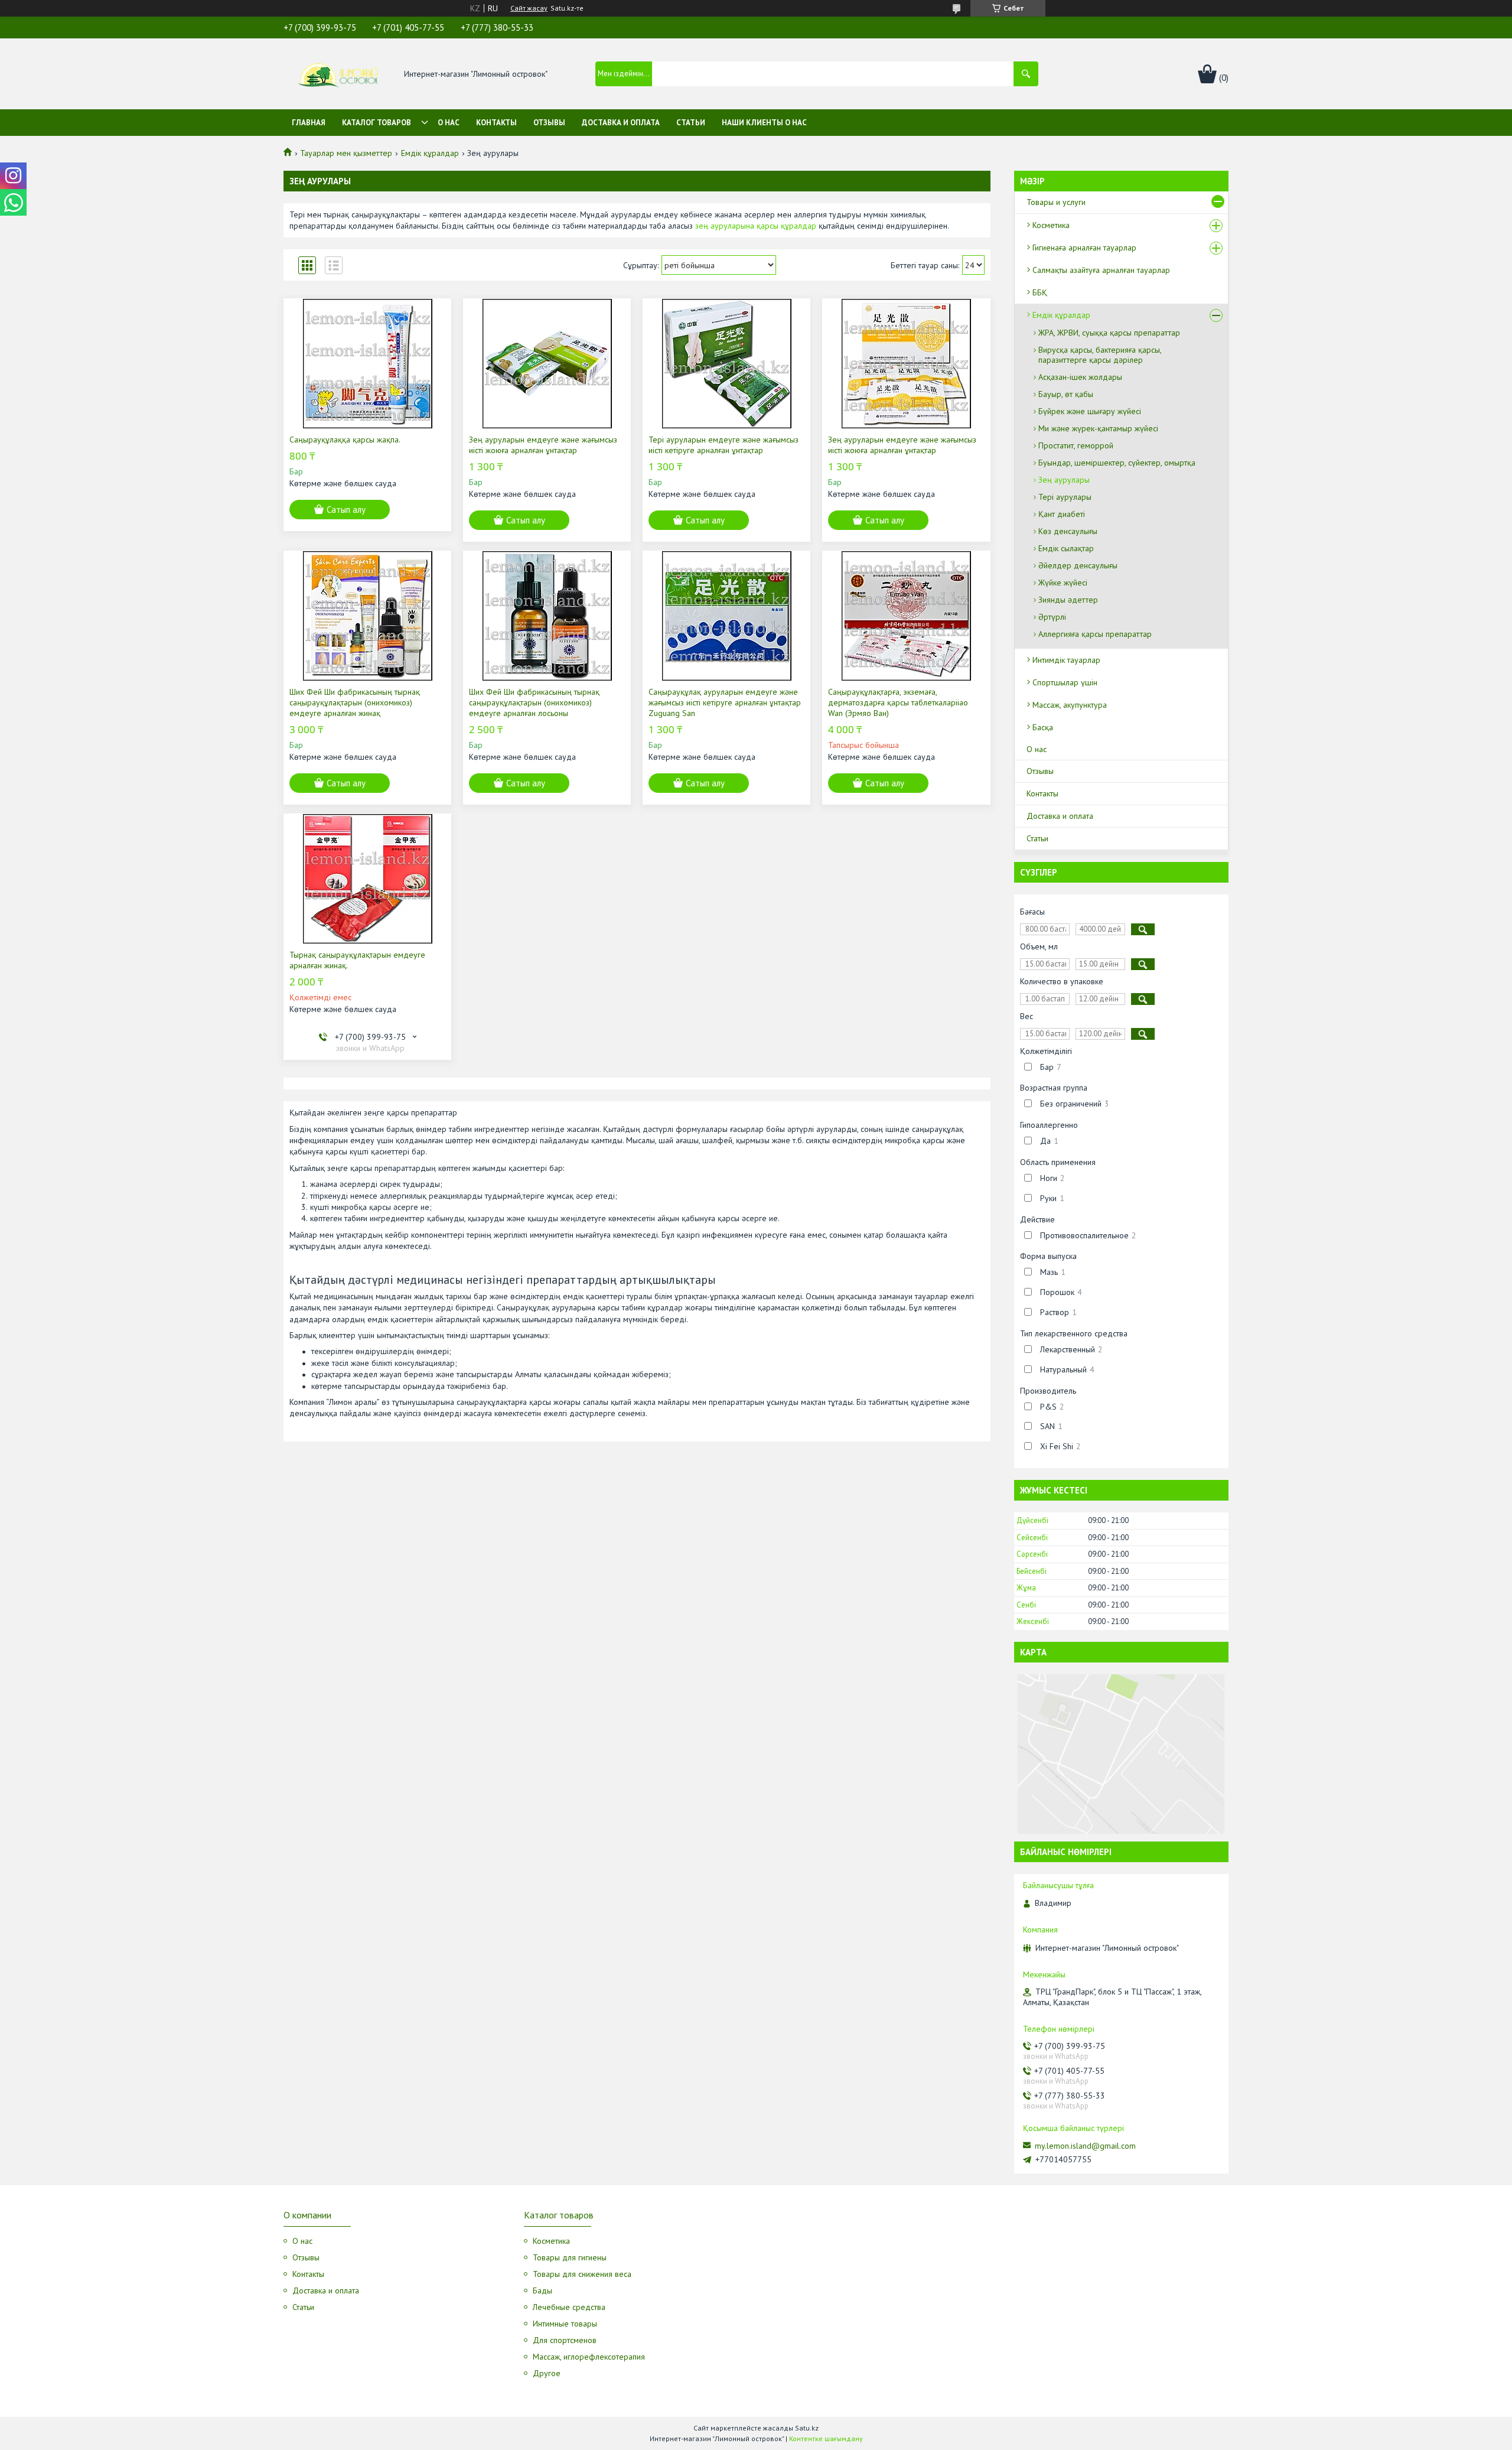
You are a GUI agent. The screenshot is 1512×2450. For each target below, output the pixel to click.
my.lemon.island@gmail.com (1085, 2146)
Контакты (496, 123)
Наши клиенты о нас (764, 123)
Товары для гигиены (570, 2257)
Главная (309, 123)
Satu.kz (807, 2428)
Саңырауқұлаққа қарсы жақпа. (345, 440)
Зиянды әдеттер (1068, 600)
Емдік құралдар (430, 153)
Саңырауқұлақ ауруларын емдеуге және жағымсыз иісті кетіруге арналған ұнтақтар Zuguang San (725, 702)
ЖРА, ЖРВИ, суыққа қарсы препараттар (1109, 333)
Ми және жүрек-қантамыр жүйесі (1098, 428)
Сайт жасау (529, 8)
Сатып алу (346, 510)
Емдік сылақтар (1066, 548)
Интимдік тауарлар (1066, 660)
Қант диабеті (1062, 514)
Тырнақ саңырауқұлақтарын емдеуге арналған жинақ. (357, 960)
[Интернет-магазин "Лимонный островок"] (338, 74)
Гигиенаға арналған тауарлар (1084, 248)
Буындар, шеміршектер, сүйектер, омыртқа (1117, 463)
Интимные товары (565, 2324)
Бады (542, 2290)
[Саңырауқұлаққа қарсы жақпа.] (367, 363)
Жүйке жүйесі (1063, 583)
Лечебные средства (569, 2307)
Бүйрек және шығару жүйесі (1090, 411)
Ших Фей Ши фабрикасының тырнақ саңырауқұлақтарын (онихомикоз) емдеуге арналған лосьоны (534, 702)
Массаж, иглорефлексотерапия (589, 2357)
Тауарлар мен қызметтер (346, 153)
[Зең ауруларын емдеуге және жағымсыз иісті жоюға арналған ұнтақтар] (547, 363)
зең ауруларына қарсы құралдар (756, 226)
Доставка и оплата (621, 123)
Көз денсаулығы (1068, 531)
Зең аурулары (1064, 480)
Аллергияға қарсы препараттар (1095, 634)
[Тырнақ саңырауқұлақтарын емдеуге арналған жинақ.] (367, 879)
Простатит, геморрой (1076, 445)
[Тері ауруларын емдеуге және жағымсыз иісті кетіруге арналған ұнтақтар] (726, 363)
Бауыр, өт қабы (1066, 394)
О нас (449, 123)
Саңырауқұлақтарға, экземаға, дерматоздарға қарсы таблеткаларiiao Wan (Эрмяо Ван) (898, 702)
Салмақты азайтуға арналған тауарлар (1101, 270)
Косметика (1051, 225)
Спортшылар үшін (1065, 682)
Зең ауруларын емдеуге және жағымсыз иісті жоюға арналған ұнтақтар (543, 445)
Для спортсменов (565, 2340)
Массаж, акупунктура (1070, 705)
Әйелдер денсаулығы (1078, 565)
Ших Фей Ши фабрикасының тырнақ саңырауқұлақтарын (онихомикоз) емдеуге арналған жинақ (355, 702)
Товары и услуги (1056, 202)
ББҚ (1040, 292)
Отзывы (549, 123)
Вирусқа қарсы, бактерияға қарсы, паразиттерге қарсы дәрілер (1100, 355)
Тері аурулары (1065, 497)
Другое (547, 2373)
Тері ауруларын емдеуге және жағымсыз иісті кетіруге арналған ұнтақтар (724, 445)
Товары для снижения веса (582, 2274)
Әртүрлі (1052, 617)
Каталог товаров (377, 123)
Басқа (1043, 727)
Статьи (691, 123)
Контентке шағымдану (826, 2438)
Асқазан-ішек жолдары (1080, 377)
